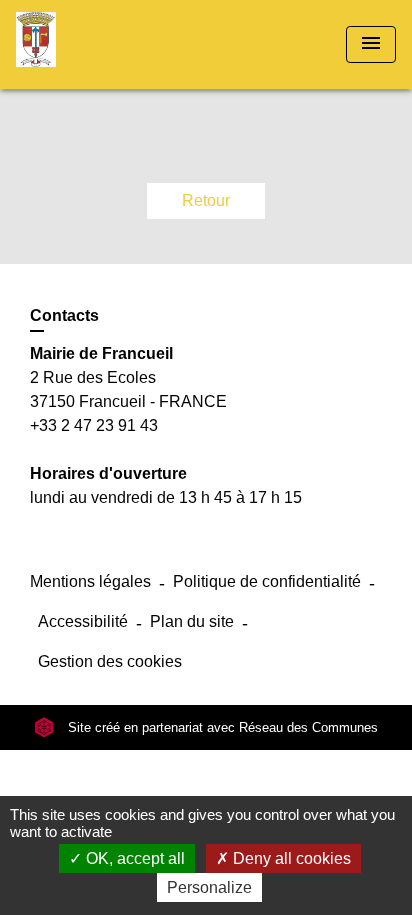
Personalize (209, 887)
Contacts (64, 315)
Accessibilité (83, 621)
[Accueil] (91, 44)
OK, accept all (133, 858)
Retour (206, 200)
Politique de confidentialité (267, 581)
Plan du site (192, 621)
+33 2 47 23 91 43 (94, 425)
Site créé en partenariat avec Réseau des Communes (221, 727)
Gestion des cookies (110, 661)
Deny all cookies (290, 858)
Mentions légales (90, 581)
